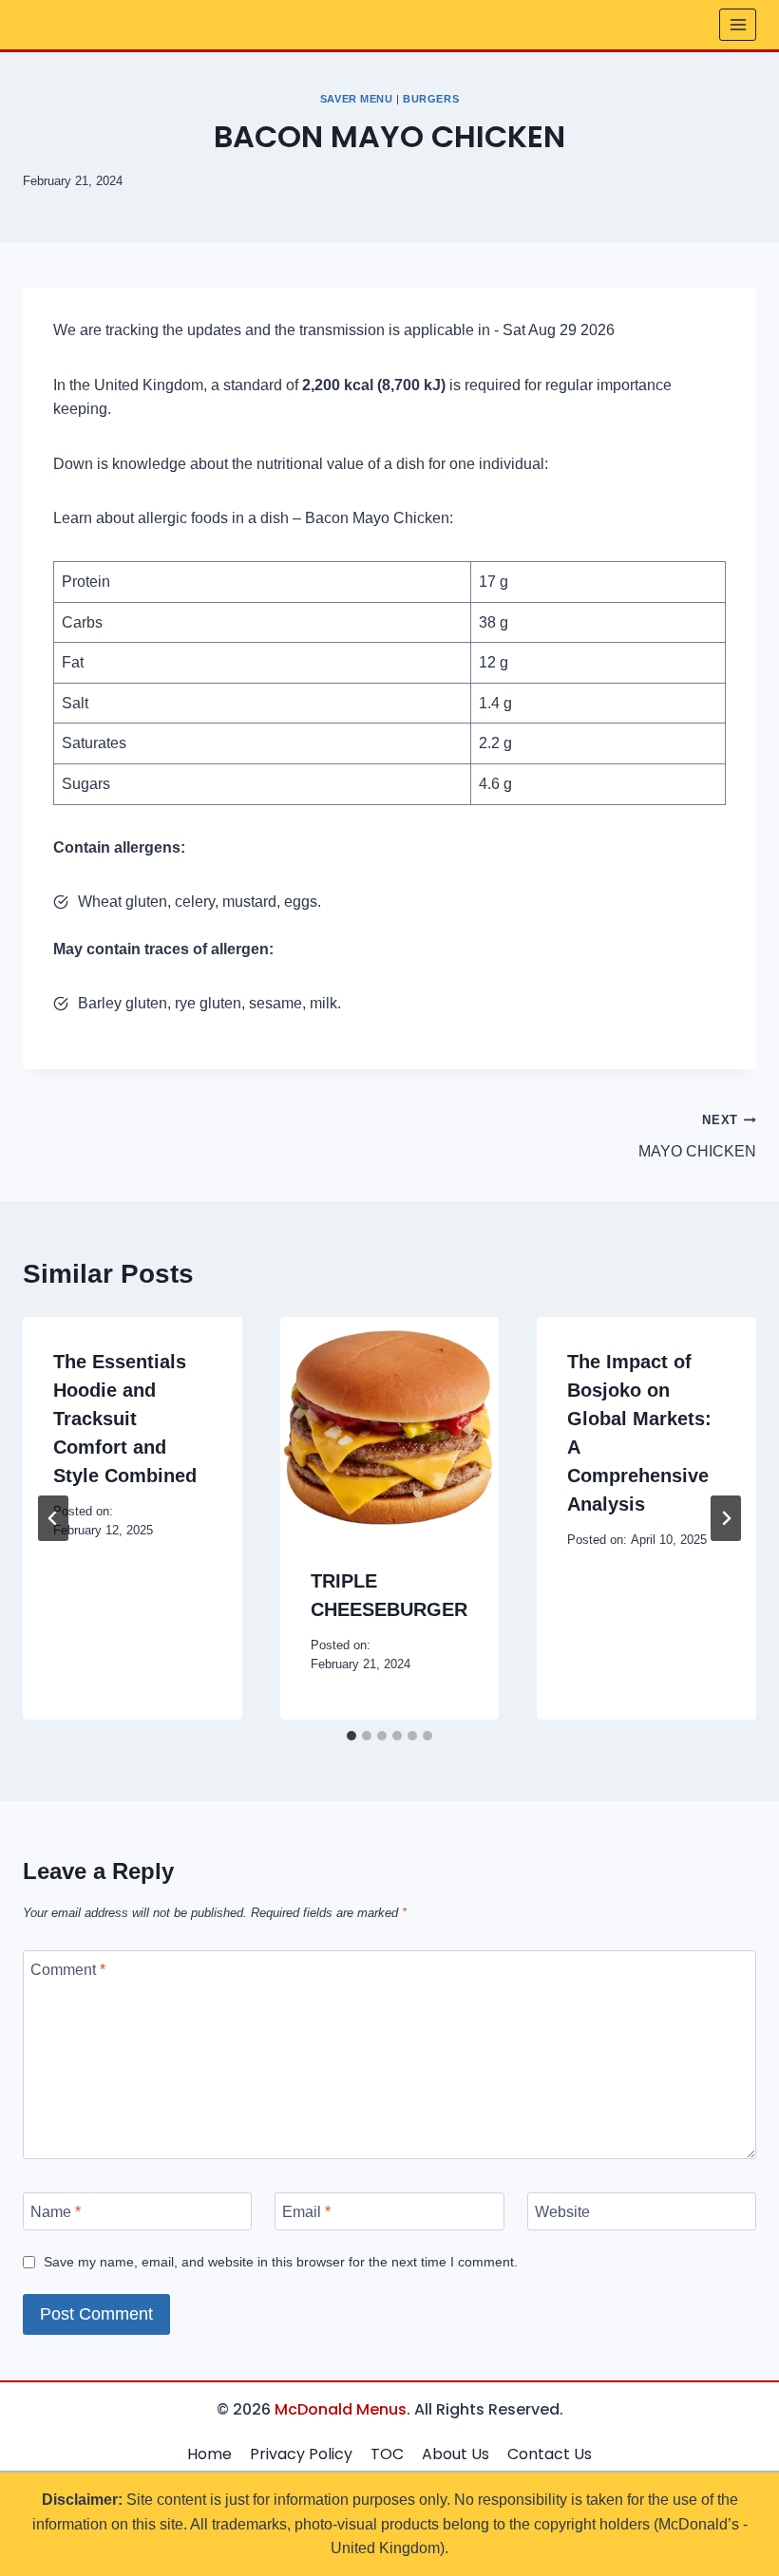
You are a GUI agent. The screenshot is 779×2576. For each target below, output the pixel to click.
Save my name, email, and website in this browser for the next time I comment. (281, 2262)
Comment (68, 1970)
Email (306, 2211)
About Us (456, 2454)
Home (209, 2454)
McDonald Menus (341, 2409)
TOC (387, 2454)
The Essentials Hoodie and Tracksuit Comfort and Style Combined (125, 1419)
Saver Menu (357, 99)
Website (562, 2211)
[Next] (726, 1518)
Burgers (431, 99)
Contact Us (550, 2454)
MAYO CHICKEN (697, 1136)
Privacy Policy (301, 2454)
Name (56, 2211)
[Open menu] (738, 24)
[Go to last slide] (53, 1518)
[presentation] (390, 1427)
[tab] (351, 1736)
